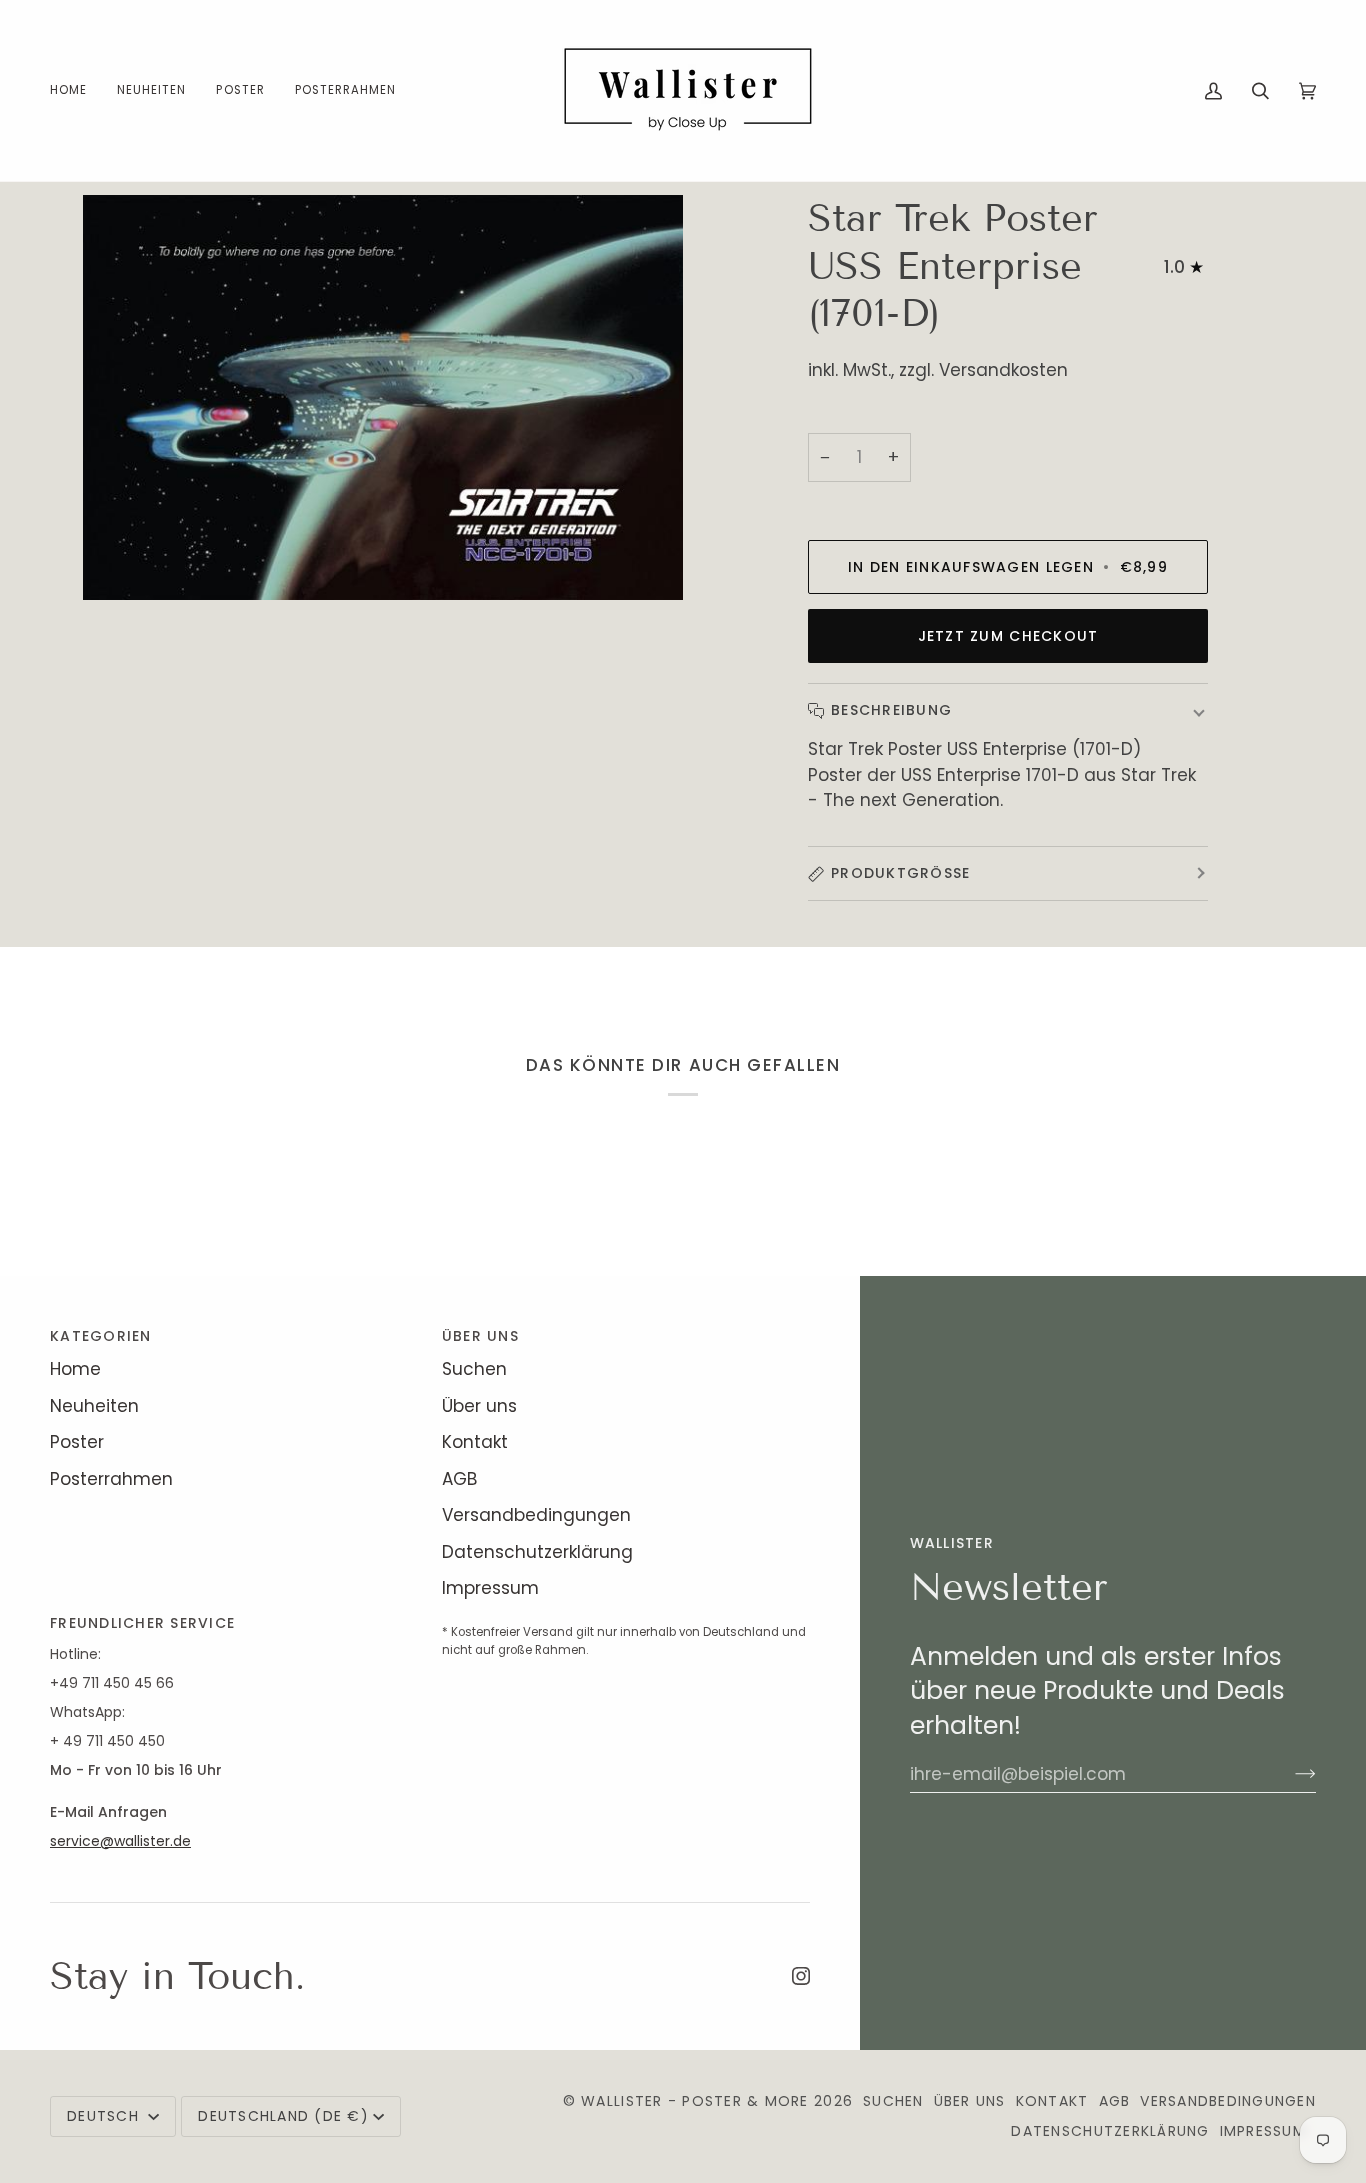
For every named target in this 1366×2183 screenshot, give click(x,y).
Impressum (490, 1588)
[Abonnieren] (1289, 1774)
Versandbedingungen (536, 1515)
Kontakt (475, 1442)
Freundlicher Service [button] (142, 1623)
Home (75, 1369)
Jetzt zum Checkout (1008, 636)
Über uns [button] (480, 1336)
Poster (77, 1442)
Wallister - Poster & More (695, 2101)
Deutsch (105, 2116)
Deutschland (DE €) (283, 2116)
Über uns (479, 1406)
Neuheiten (94, 1406)
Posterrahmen (111, 1479)
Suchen (474, 1369)
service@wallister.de (120, 1841)
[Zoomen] (120, 562)
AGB (459, 1479)
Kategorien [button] (101, 1336)
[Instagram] (801, 1976)
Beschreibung (891, 710)
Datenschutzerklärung (537, 1552)
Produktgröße (900, 873)
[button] (240, 90)
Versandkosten (1003, 370)
